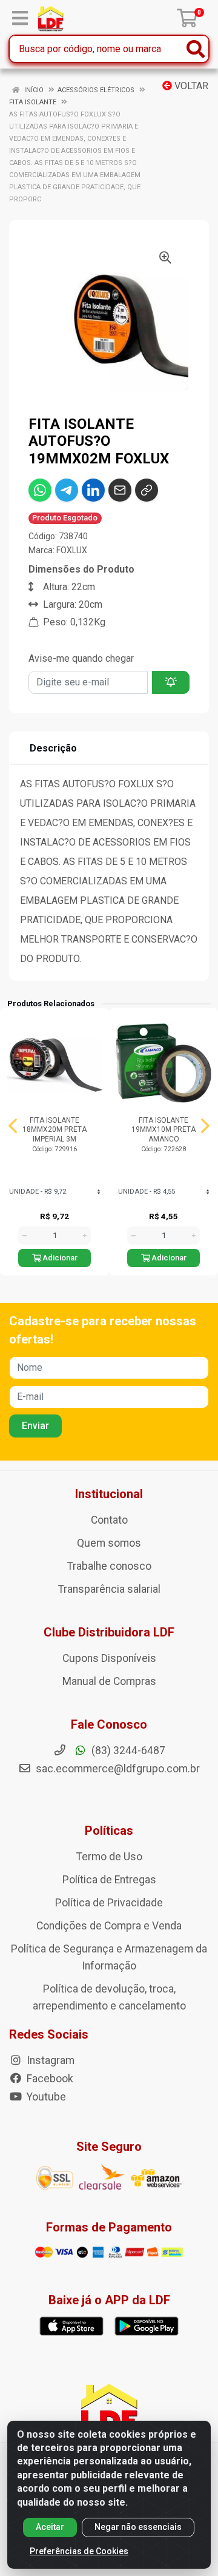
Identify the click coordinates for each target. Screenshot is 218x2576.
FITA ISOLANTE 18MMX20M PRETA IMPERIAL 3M (54, 1129)
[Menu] (20, 18)
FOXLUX (72, 550)
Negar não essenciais (138, 2527)
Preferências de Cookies (79, 2551)
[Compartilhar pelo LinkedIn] (93, 490)
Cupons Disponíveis (109, 1658)
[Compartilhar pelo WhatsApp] (40, 490)
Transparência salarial (109, 1589)
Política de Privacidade (109, 1903)
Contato (109, 1520)
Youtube (45, 2097)
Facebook (49, 2079)
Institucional (109, 1494)
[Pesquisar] (196, 49)
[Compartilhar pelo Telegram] (67, 490)
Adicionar (59, 1258)
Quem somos (109, 1543)
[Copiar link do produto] (147, 490)
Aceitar (50, 2527)
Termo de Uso (109, 1857)
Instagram (49, 2060)
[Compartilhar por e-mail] (120, 490)
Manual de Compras (109, 1681)
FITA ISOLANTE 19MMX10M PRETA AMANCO (163, 1129)
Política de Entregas (109, 1880)
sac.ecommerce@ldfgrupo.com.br (118, 1769)
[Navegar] (13, 1126)
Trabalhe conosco (109, 1566)
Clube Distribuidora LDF (109, 1632)
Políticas (109, 1831)
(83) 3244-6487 (127, 1750)
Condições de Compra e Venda (109, 1926)
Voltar (190, 86)
